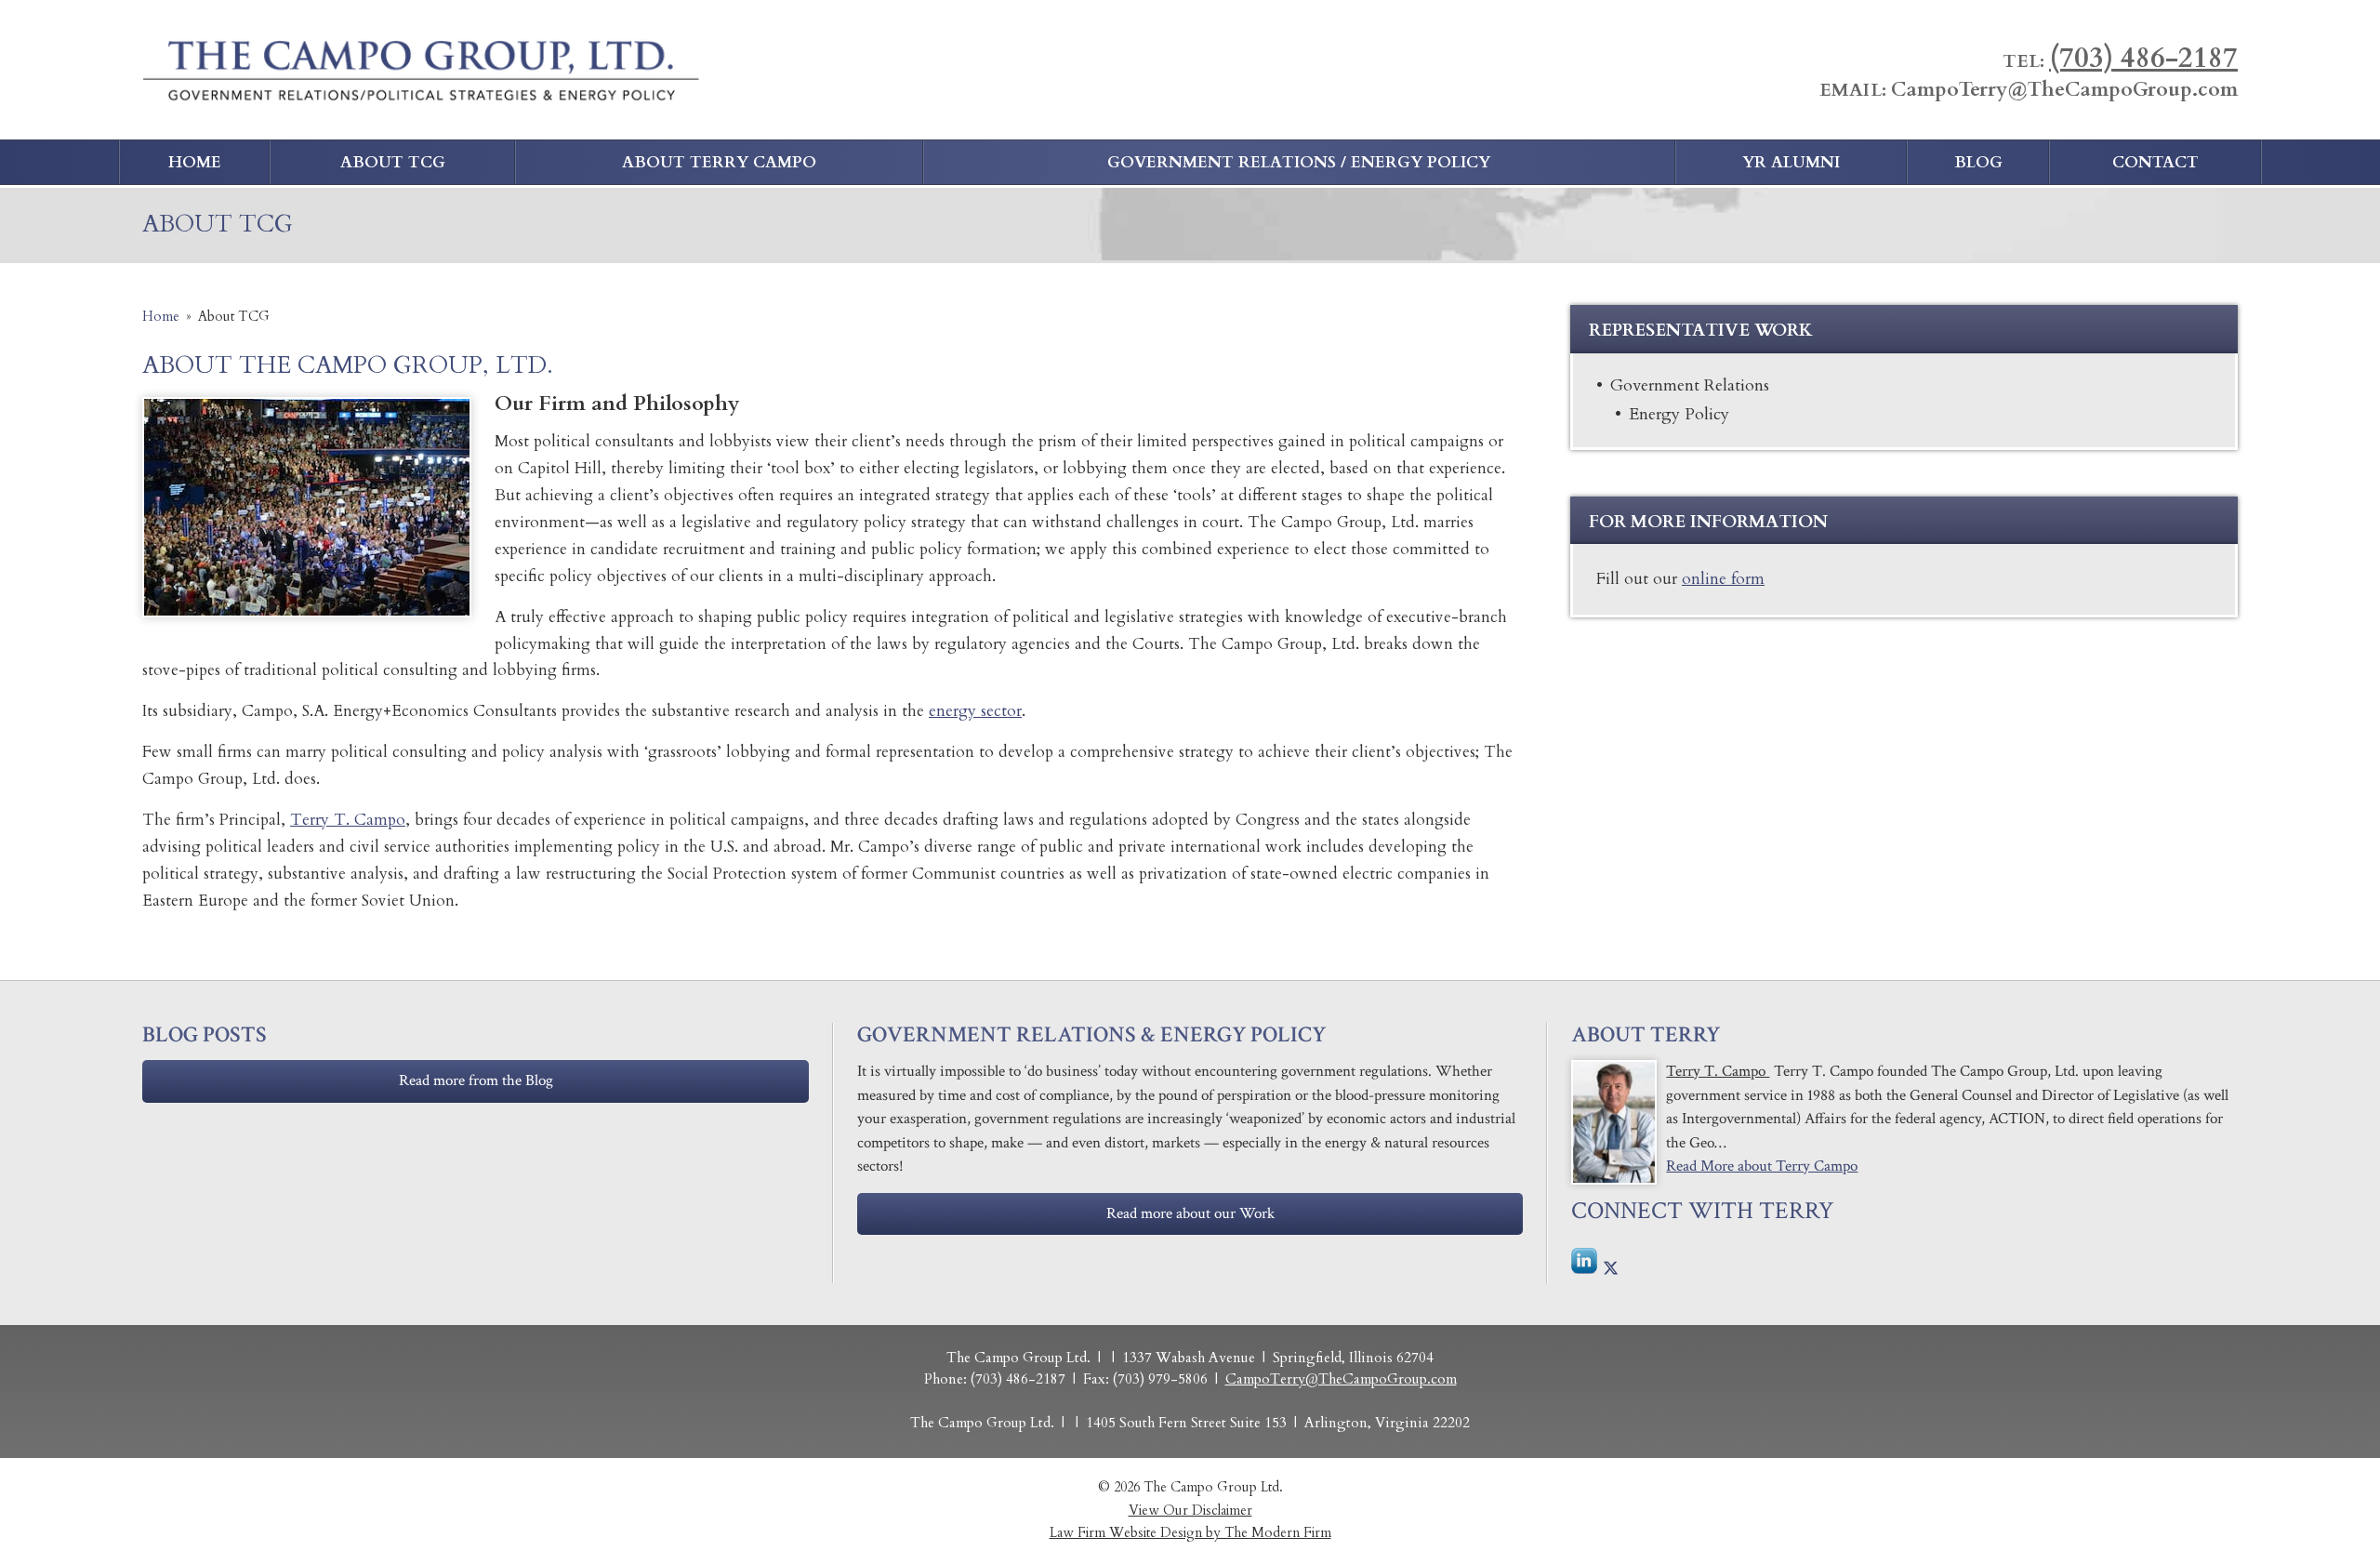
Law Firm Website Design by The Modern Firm (1190, 1533)
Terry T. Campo (348, 820)
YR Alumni (1791, 162)
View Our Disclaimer (1190, 1511)
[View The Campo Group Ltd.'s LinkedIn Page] (1585, 1266)
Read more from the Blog (476, 1080)
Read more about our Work (1190, 1213)
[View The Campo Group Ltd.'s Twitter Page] (1611, 1270)
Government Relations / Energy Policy (1299, 162)
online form (1723, 579)
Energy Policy (1679, 414)
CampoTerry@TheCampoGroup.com (2064, 90)
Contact (2155, 162)
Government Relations (1690, 385)
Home (195, 162)
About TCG (393, 162)
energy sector (975, 711)
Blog (1978, 162)
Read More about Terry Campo (1762, 1166)
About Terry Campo (719, 162)
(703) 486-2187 (2143, 58)
